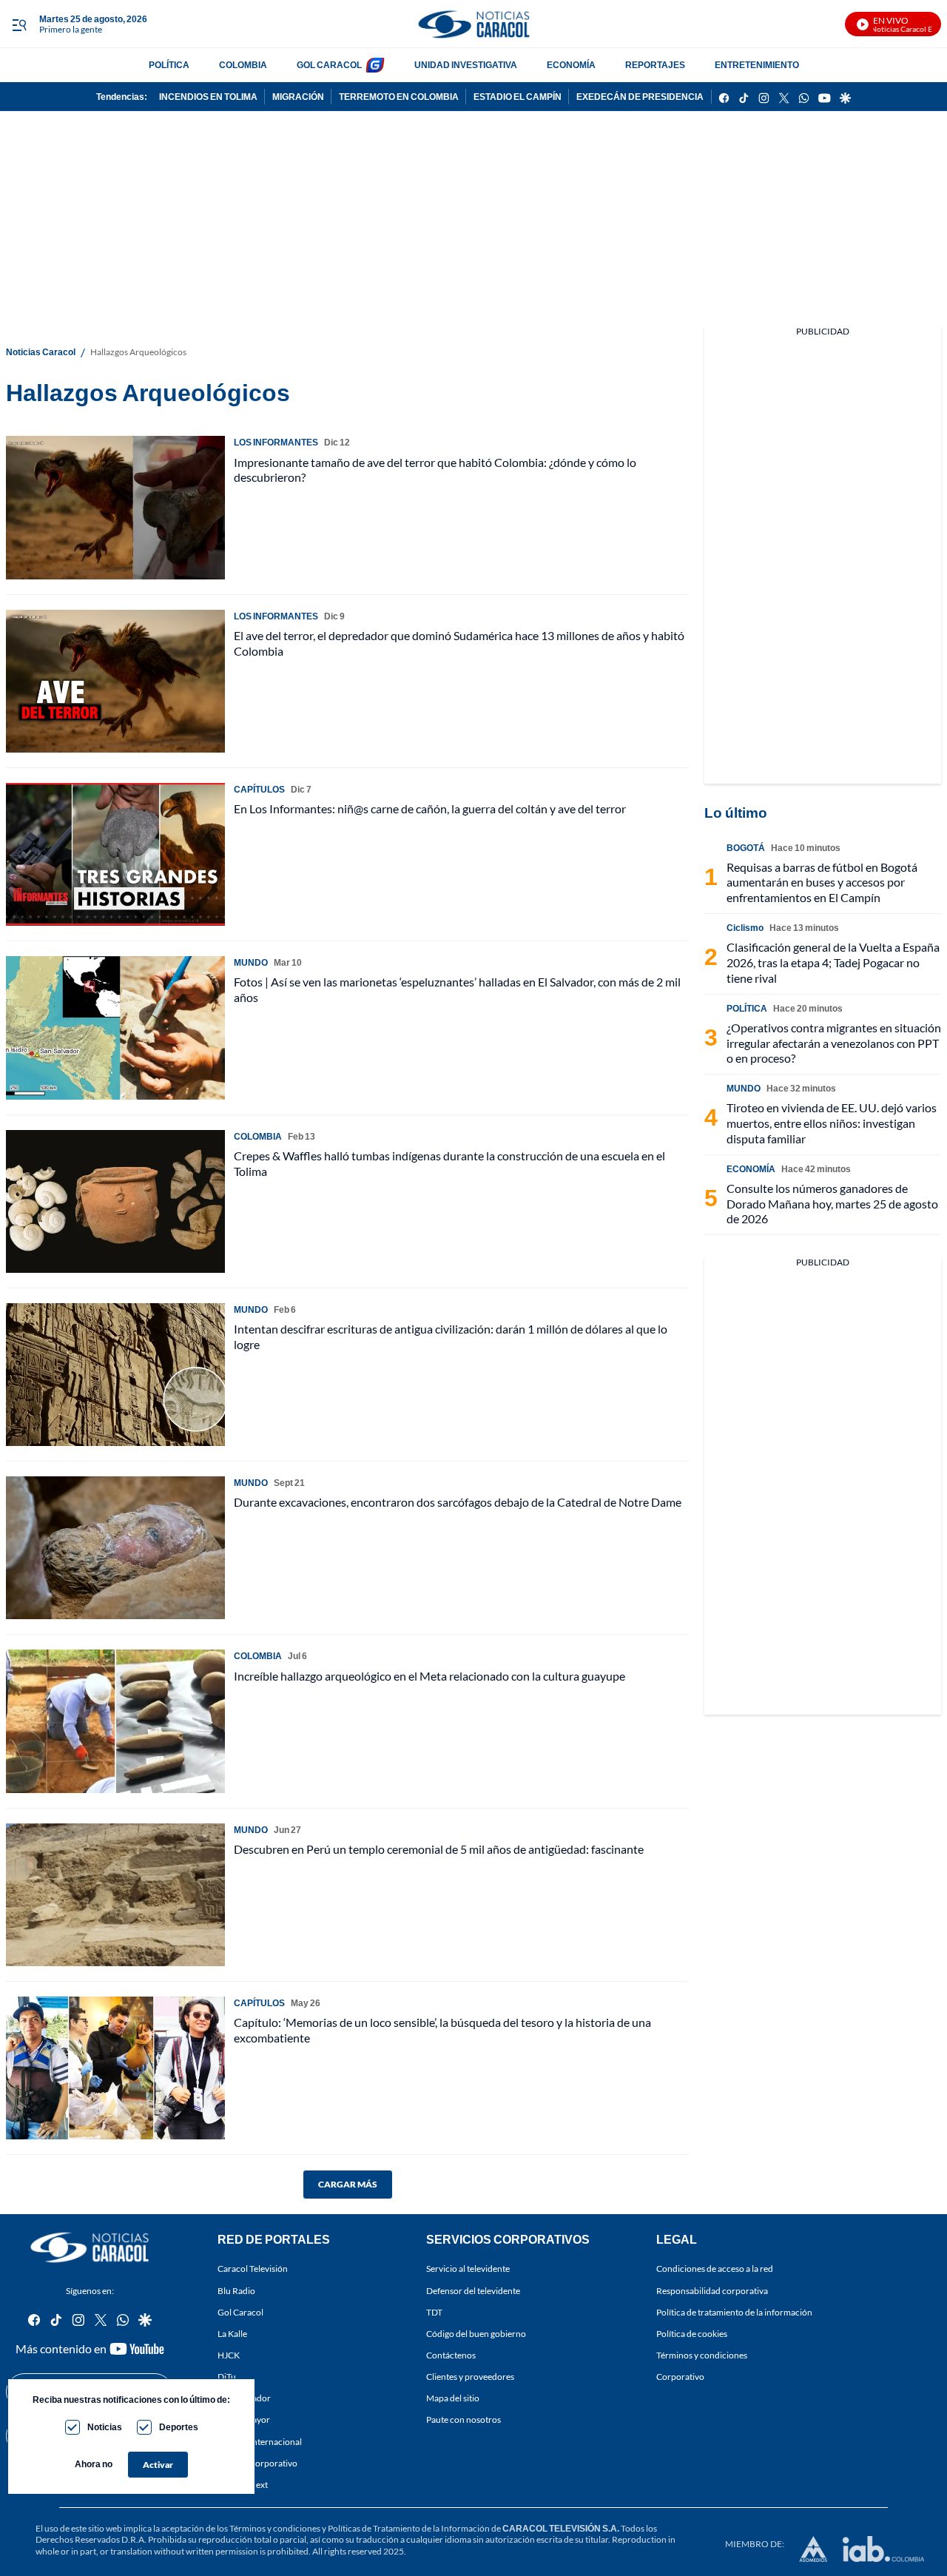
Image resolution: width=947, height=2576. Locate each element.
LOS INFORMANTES (276, 442)
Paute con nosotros (464, 2420)
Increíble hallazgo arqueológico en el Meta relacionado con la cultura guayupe (429, 1676)
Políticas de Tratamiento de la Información (409, 2528)
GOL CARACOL (329, 65)
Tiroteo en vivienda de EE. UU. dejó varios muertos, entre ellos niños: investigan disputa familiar (832, 1123)
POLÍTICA (169, 65)
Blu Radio (236, 2291)
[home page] (473, 24)
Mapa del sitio (453, 2399)
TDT (434, 2312)
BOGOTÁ (746, 848)
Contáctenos (451, 2355)
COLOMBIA (243, 65)
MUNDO (251, 962)
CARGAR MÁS (348, 2184)
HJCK (229, 2355)
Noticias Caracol (41, 352)
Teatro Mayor (244, 2420)
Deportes (179, 2427)
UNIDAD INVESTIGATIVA (466, 65)
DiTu (227, 2377)
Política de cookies (692, 2334)
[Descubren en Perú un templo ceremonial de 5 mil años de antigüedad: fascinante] (115, 1895)
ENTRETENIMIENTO (757, 65)
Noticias (105, 2427)
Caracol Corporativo (257, 2463)
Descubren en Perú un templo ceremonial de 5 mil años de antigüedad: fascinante (439, 1849)
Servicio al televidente (468, 2269)
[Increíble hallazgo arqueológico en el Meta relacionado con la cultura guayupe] (115, 1721)
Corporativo (680, 2377)
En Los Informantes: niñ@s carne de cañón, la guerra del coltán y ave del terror (430, 808)
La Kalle (232, 2334)
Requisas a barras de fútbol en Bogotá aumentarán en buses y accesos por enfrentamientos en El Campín (822, 882)
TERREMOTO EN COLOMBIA (399, 97)
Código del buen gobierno (476, 2334)
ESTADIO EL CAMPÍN (518, 97)
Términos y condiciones (702, 2355)
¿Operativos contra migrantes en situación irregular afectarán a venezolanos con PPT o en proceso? (834, 1043)
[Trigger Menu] (19, 24)
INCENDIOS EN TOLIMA (208, 97)
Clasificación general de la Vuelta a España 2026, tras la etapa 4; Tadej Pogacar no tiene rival (833, 962)
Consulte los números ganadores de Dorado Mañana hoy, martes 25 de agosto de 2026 (832, 1204)
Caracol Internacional (260, 2442)
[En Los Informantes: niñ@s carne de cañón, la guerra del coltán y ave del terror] (115, 854)
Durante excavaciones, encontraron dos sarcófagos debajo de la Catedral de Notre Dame (458, 1502)
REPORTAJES (655, 65)
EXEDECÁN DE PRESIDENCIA (640, 97)
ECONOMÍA (571, 65)
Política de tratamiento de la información (734, 2312)
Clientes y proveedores (470, 2377)
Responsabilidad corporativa (712, 2291)
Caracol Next (243, 2485)
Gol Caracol (240, 2312)
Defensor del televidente (473, 2291)
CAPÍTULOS (259, 789)
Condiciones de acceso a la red (715, 2269)
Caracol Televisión (253, 2269)
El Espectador (244, 2399)
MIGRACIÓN (298, 97)
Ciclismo (745, 928)
